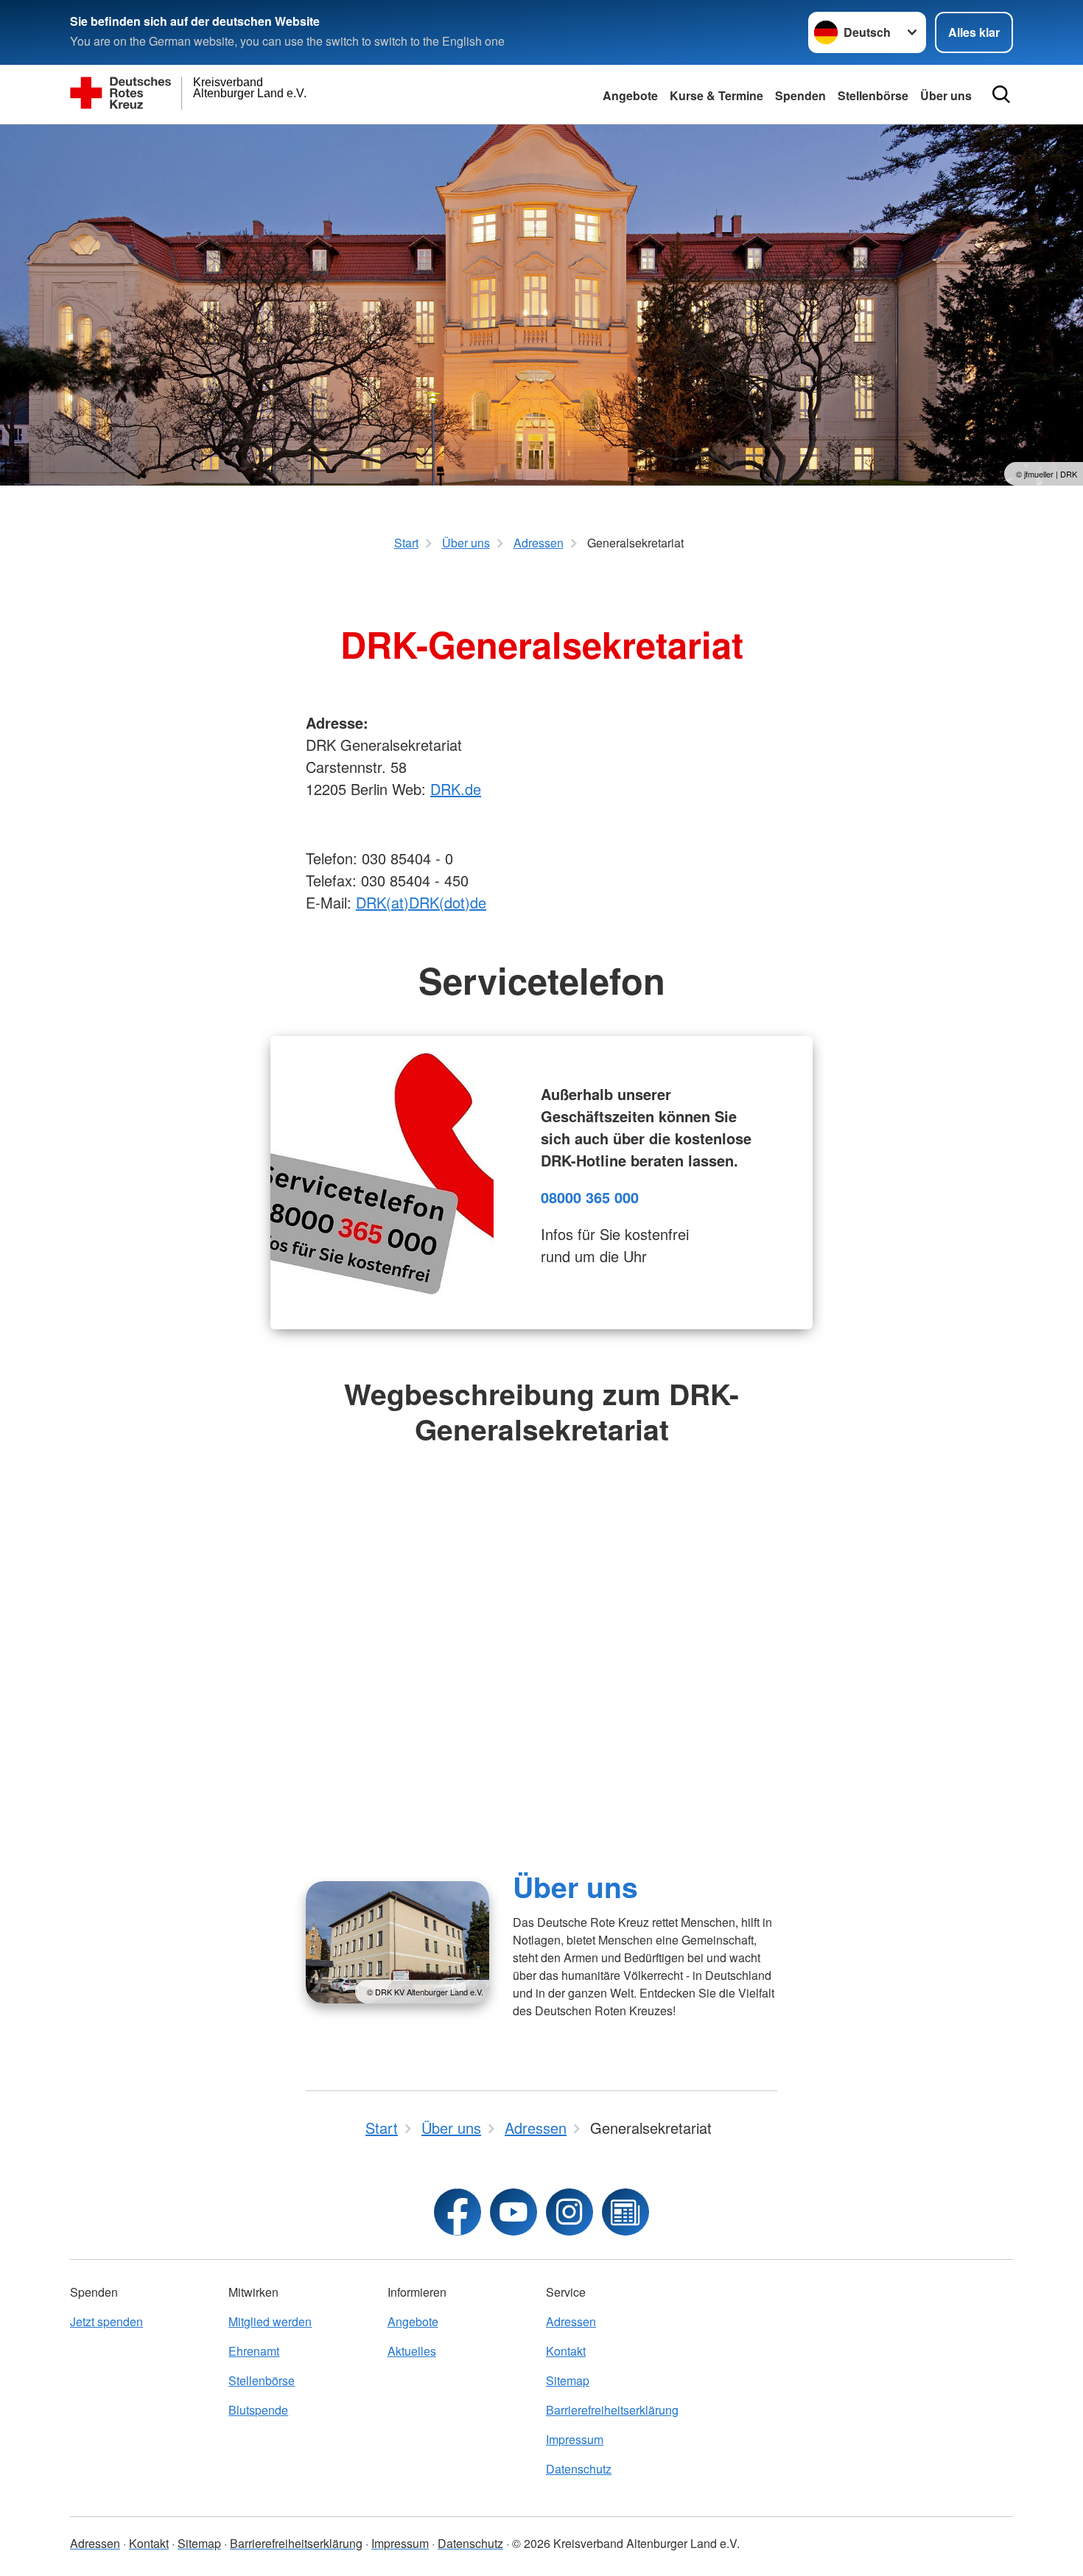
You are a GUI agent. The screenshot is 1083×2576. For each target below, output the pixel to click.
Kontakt (566, 2351)
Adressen (571, 2321)
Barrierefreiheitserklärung (612, 2410)
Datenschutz (579, 2469)
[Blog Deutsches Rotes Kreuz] (625, 2212)
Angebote (630, 95)
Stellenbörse (873, 95)
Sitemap (568, 2380)
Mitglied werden (270, 2321)
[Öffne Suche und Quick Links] (1001, 94)
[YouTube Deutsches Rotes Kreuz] (514, 2212)
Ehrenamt (254, 2351)
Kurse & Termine (716, 95)
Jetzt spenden (106, 2321)
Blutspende (258, 2410)
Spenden (800, 95)
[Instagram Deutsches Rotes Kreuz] (569, 2212)
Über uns (946, 95)
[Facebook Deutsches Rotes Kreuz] (458, 2212)
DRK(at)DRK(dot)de (421, 902)
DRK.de (456, 789)
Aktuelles (412, 2351)
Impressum (575, 2439)
